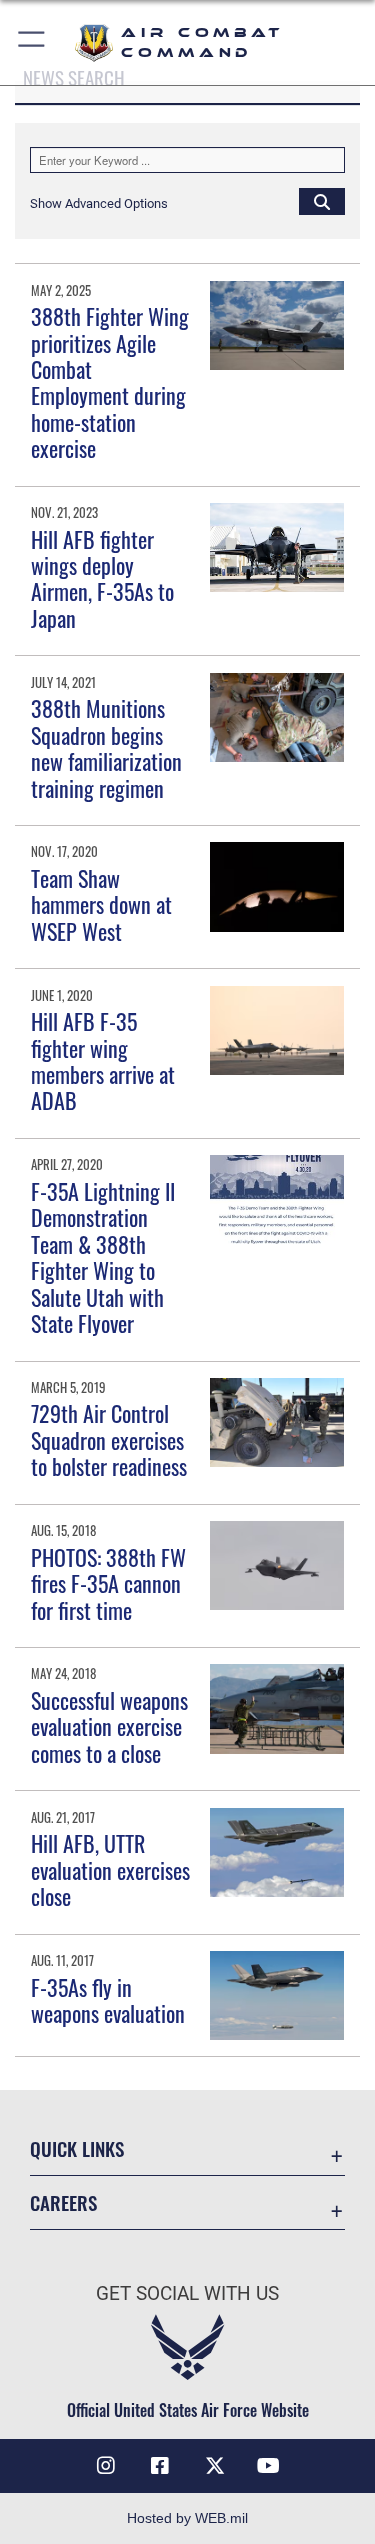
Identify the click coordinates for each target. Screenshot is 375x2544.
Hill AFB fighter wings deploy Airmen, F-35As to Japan (102, 578)
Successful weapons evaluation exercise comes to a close (109, 1726)
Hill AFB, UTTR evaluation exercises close (110, 1869)
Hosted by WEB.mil (187, 2518)
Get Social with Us (187, 2293)
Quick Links (77, 2148)
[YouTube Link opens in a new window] (269, 2466)
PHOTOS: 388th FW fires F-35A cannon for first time (108, 1583)
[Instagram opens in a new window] (106, 2466)
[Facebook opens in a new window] (160, 2466)
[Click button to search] (322, 201)
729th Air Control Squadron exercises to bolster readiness (109, 1439)
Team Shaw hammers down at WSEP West (101, 904)
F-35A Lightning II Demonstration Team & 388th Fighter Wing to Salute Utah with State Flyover (103, 1257)
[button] (32, 42)
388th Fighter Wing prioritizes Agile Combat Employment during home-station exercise (110, 382)
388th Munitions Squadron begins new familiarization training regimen (106, 747)
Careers (63, 2202)
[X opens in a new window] (215, 2466)
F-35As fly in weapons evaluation (108, 2000)
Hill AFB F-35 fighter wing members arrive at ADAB (103, 1060)
